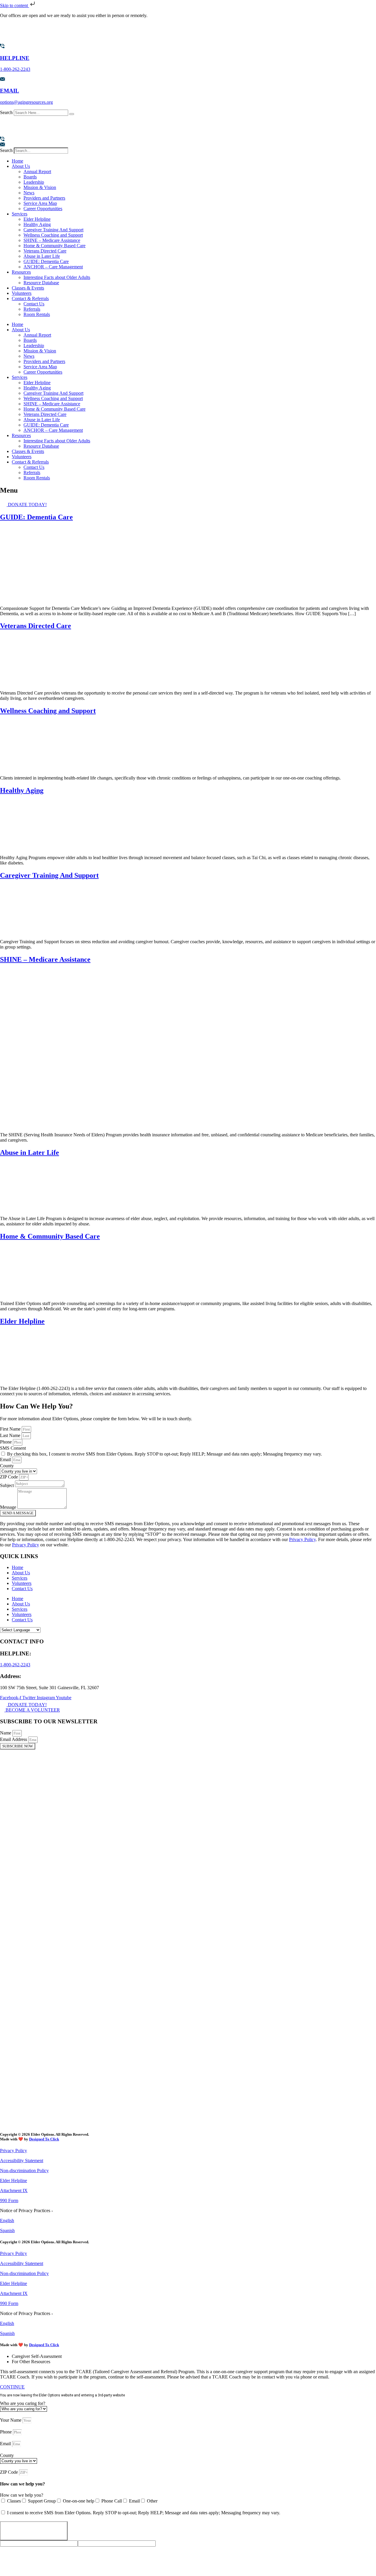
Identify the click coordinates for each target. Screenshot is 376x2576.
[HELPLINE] (2, 47)
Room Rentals (37, 314)
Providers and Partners (44, 198)
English (7, 2220)
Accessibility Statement (22, 2161)
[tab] (194, 2356)
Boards (30, 177)
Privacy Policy (302, 1539)
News (29, 193)
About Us (21, 166)
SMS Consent (13, 1448)
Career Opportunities (43, 209)
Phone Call (112, 2501)
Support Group (42, 2501)
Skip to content (15, 5)
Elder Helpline (37, 219)
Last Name (11, 1435)
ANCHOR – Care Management (53, 267)
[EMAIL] (2, 79)
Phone (6, 1442)
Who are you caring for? (23, 2403)
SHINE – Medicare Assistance (52, 240)
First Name (11, 1429)
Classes (14, 2501)
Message (9, 1507)
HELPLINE (15, 58)
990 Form (9, 2201)
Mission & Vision (40, 187)
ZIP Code (10, 1477)
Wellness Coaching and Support (53, 235)
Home (17, 161)
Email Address (14, 1739)
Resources (21, 272)
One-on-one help (79, 2501)
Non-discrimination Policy (24, 2171)
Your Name (11, 2420)
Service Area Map (40, 203)
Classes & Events (28, 288)
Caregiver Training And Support (53, 230)
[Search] (72, 114)
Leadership (34, 182)
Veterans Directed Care (45, 251)
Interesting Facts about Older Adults (57, 277)
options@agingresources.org (26, 102)
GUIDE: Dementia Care (46, 261)
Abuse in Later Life (42, 256)
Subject (7, 1485)
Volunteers (22, 293)
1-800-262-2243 (15, 69)
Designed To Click (44, 2139)
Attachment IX (14, 2191)
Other (152, 2501)
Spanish (7, 2230)
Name (6, 1733)
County (7, 1466)
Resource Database (41, 283)
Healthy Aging (37, 224)
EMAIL (10, 91)
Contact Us (34, 304)
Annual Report (37, 172)
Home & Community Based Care (54, 246)
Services (20, 214)
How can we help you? (22, 2495)
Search (6, 112)
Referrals (32, 309)
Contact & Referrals (30, 298)
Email (6, 1460)
